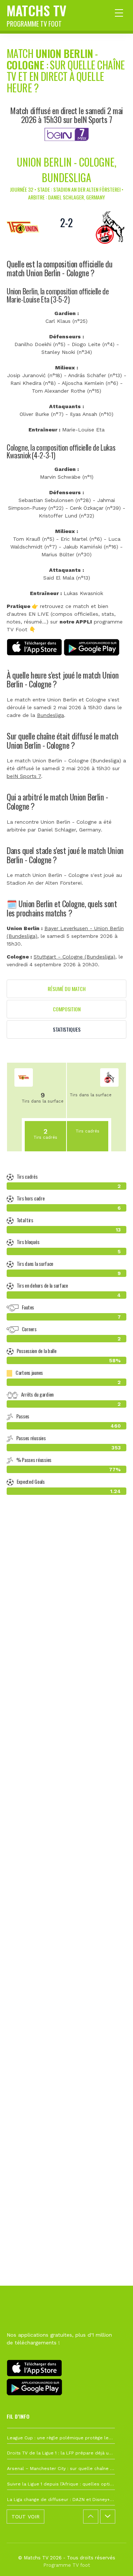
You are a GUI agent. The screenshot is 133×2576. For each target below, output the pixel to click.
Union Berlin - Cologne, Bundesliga (66, 170)
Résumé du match (67, 989)
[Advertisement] (66, 1845)
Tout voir (25, 2517)
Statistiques (67, 1029)
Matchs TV (37, 14)
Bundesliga (50, 715)
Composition (67, 1009)
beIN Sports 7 (24, 776)
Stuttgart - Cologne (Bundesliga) (74, 957)
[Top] (113, 2560)
